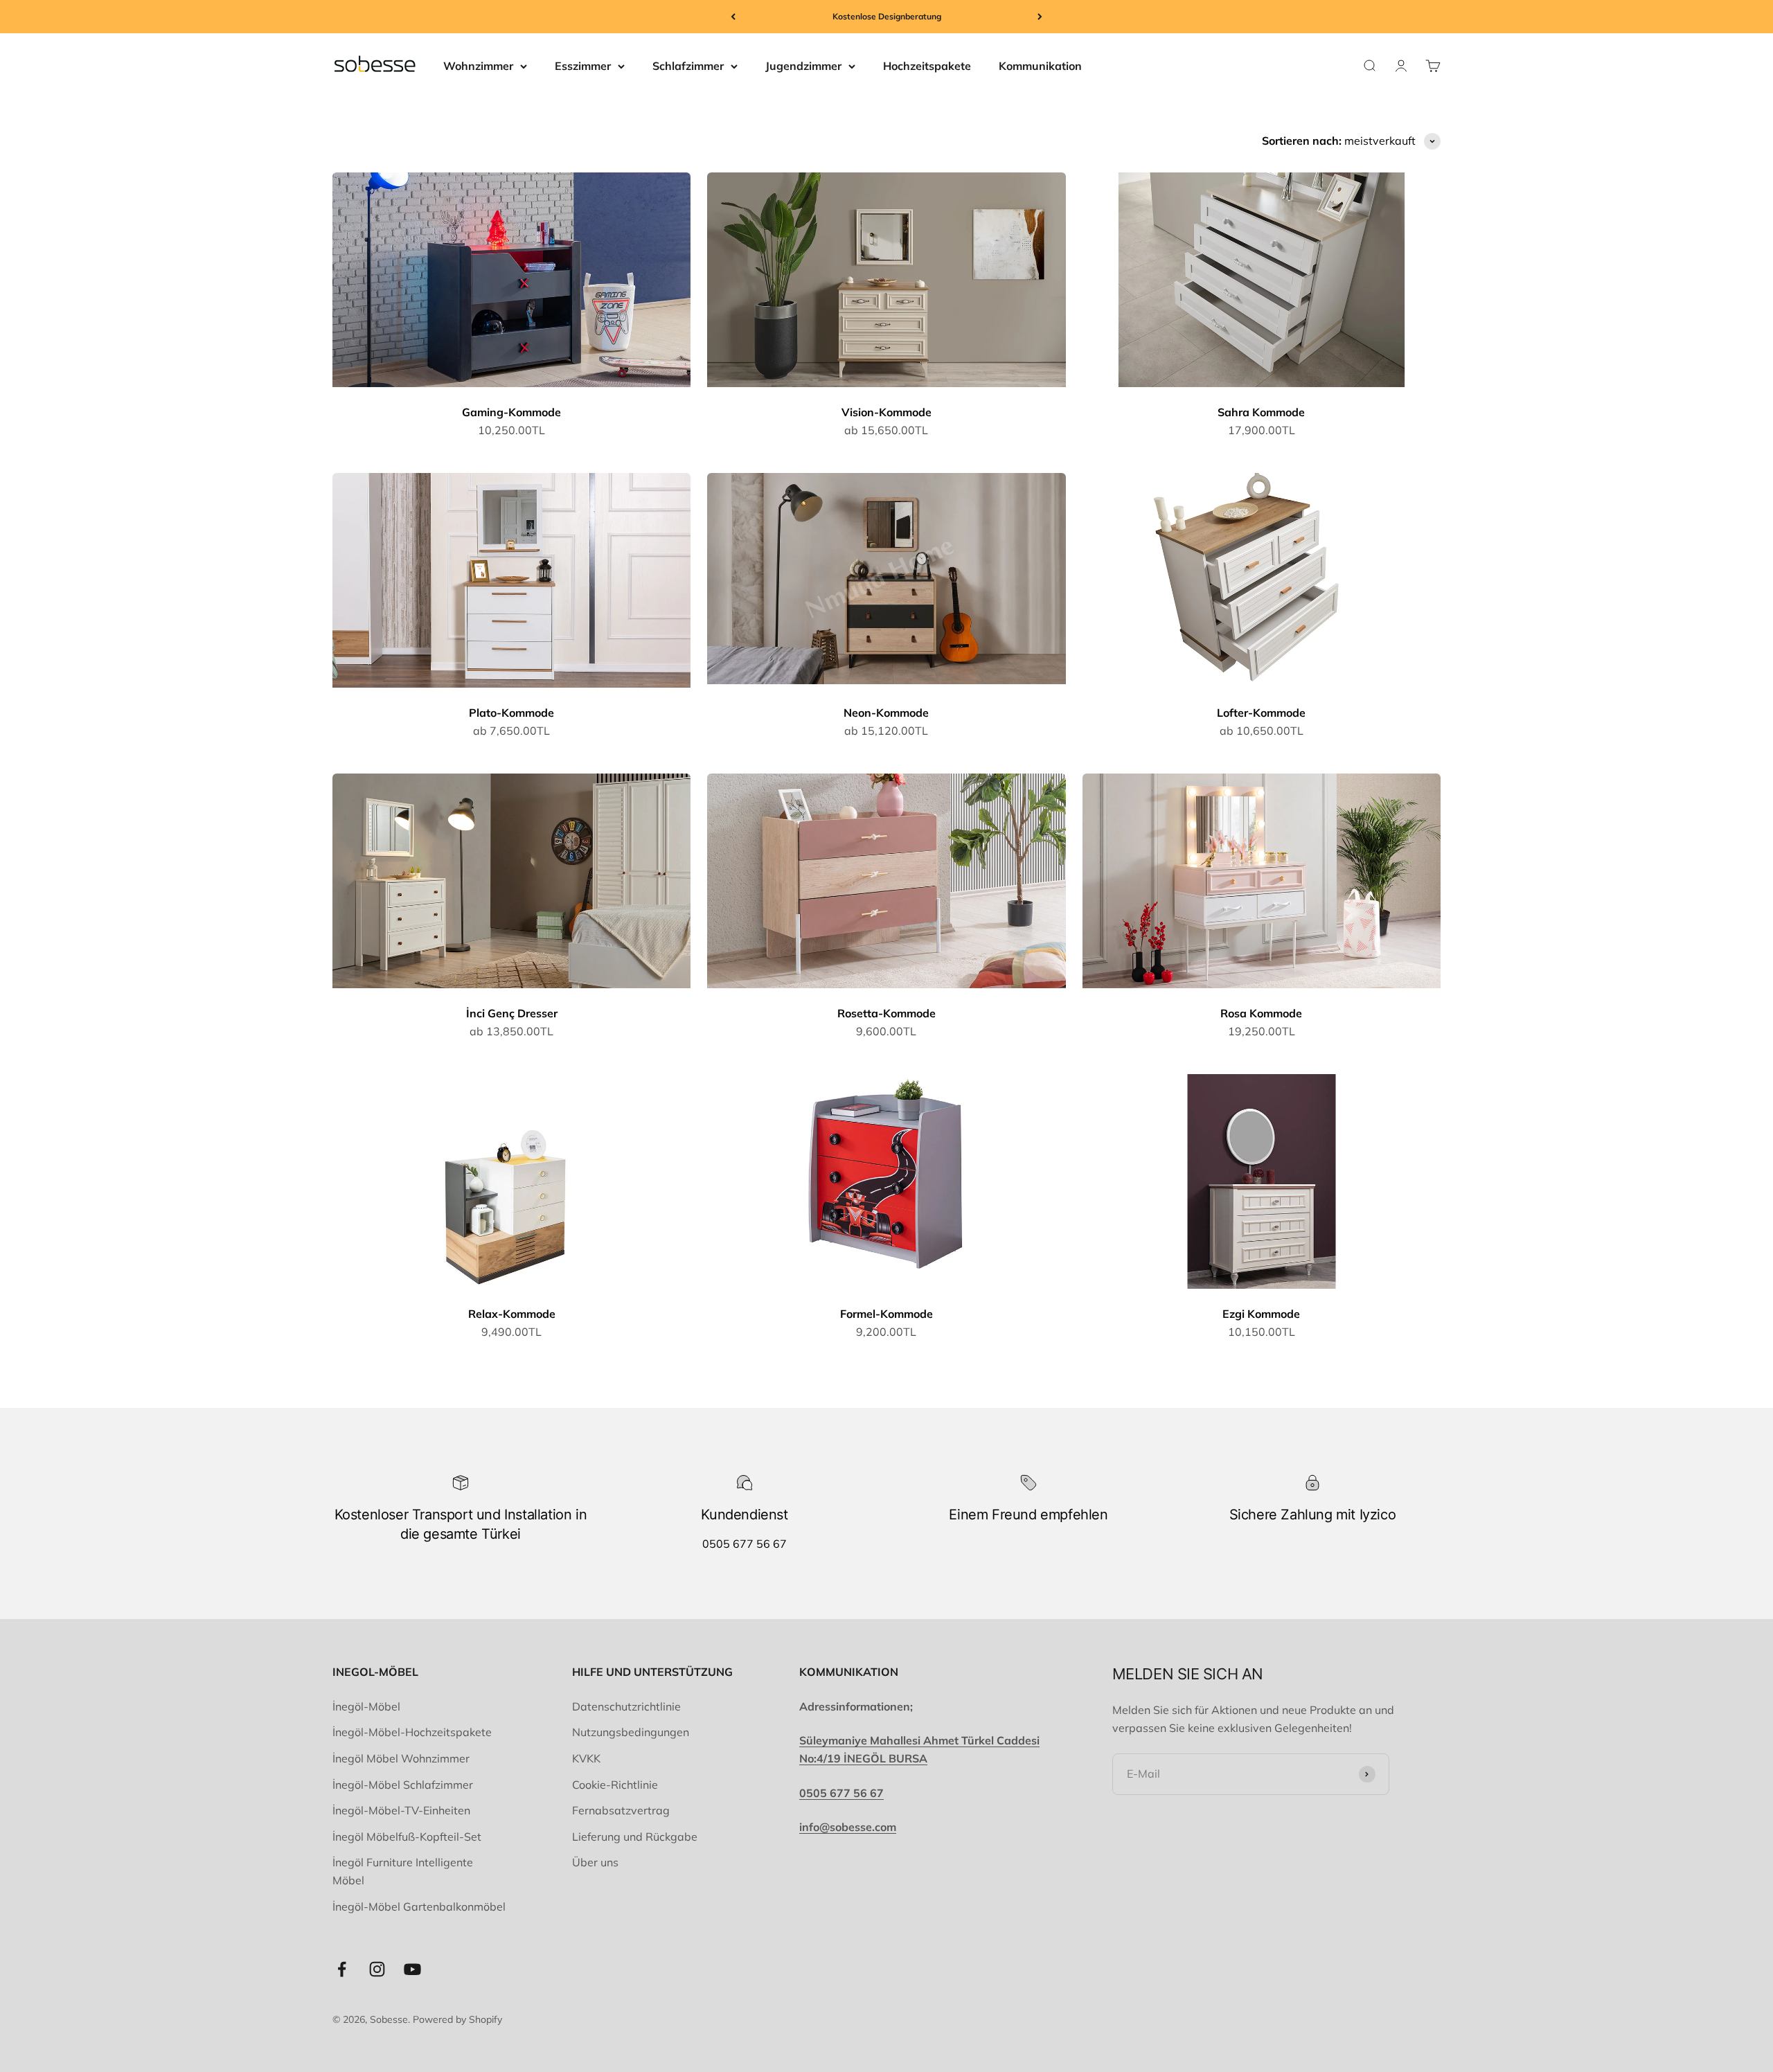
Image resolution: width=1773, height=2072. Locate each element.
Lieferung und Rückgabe (635, 1837)
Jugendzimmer (803, 66)
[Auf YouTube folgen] (412, 1969)
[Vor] (1040, 17)
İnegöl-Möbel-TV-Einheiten (401, 1810)
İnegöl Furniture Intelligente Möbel (403, 1871)
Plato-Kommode (511, 713)
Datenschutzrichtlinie (626, 1706)
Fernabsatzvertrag (621, 1810)
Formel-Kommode (886, 1314)
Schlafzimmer (688, 66)
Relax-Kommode (512, 1314)
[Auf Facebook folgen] (342, 1969)
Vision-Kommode (886, 412)
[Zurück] (733, 17)
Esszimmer (583, 66)
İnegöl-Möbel (366, 1706)
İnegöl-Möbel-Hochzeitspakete (412, 1732)
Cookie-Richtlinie (615, 1785)
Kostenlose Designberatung (887, 16)
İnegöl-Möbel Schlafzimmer (403, 1785)
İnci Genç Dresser (512, 1013)
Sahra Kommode (1261, 412)
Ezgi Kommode (1261, 1314)
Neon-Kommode (886, 713)
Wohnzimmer (478, 66)
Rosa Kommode (1261, 1013)
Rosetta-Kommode (886, 1013)
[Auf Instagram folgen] (377, 1969)
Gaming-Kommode (511, 412)
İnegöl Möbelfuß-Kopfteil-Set (407, 1837)
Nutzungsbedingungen (631, 1732)
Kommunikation (1040, 66)
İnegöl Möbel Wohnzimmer (401, 1758)
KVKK (586, 1758)
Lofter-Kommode (1261, 713)
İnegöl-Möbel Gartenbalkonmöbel (419, 1906)
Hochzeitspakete (927, 66)
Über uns (595, 1862)
